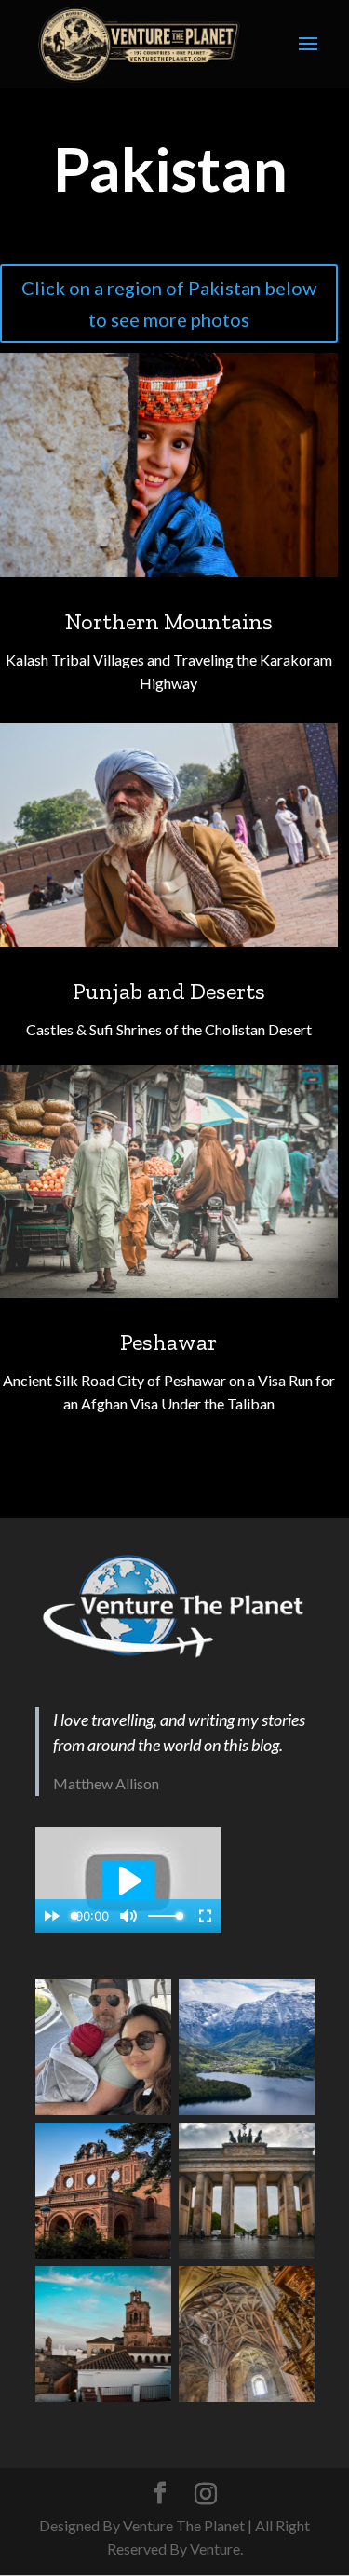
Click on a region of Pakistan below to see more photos (169, 303)
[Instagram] (206, 2494)
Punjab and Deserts (169, 991)
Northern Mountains (169, 621)
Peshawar (168, 1342)
